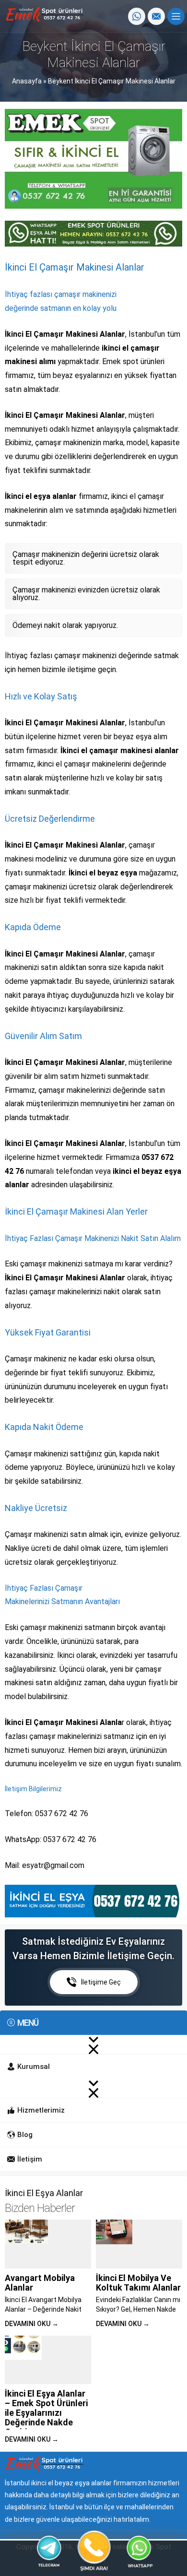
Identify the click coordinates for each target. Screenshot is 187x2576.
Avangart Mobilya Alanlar (40, 2283)
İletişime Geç (101, 1982)
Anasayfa (27, 81)
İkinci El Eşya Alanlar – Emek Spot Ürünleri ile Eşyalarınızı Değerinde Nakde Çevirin (46, 2413)
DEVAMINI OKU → (32, 2324)
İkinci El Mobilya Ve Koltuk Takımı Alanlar (138, 2283)
